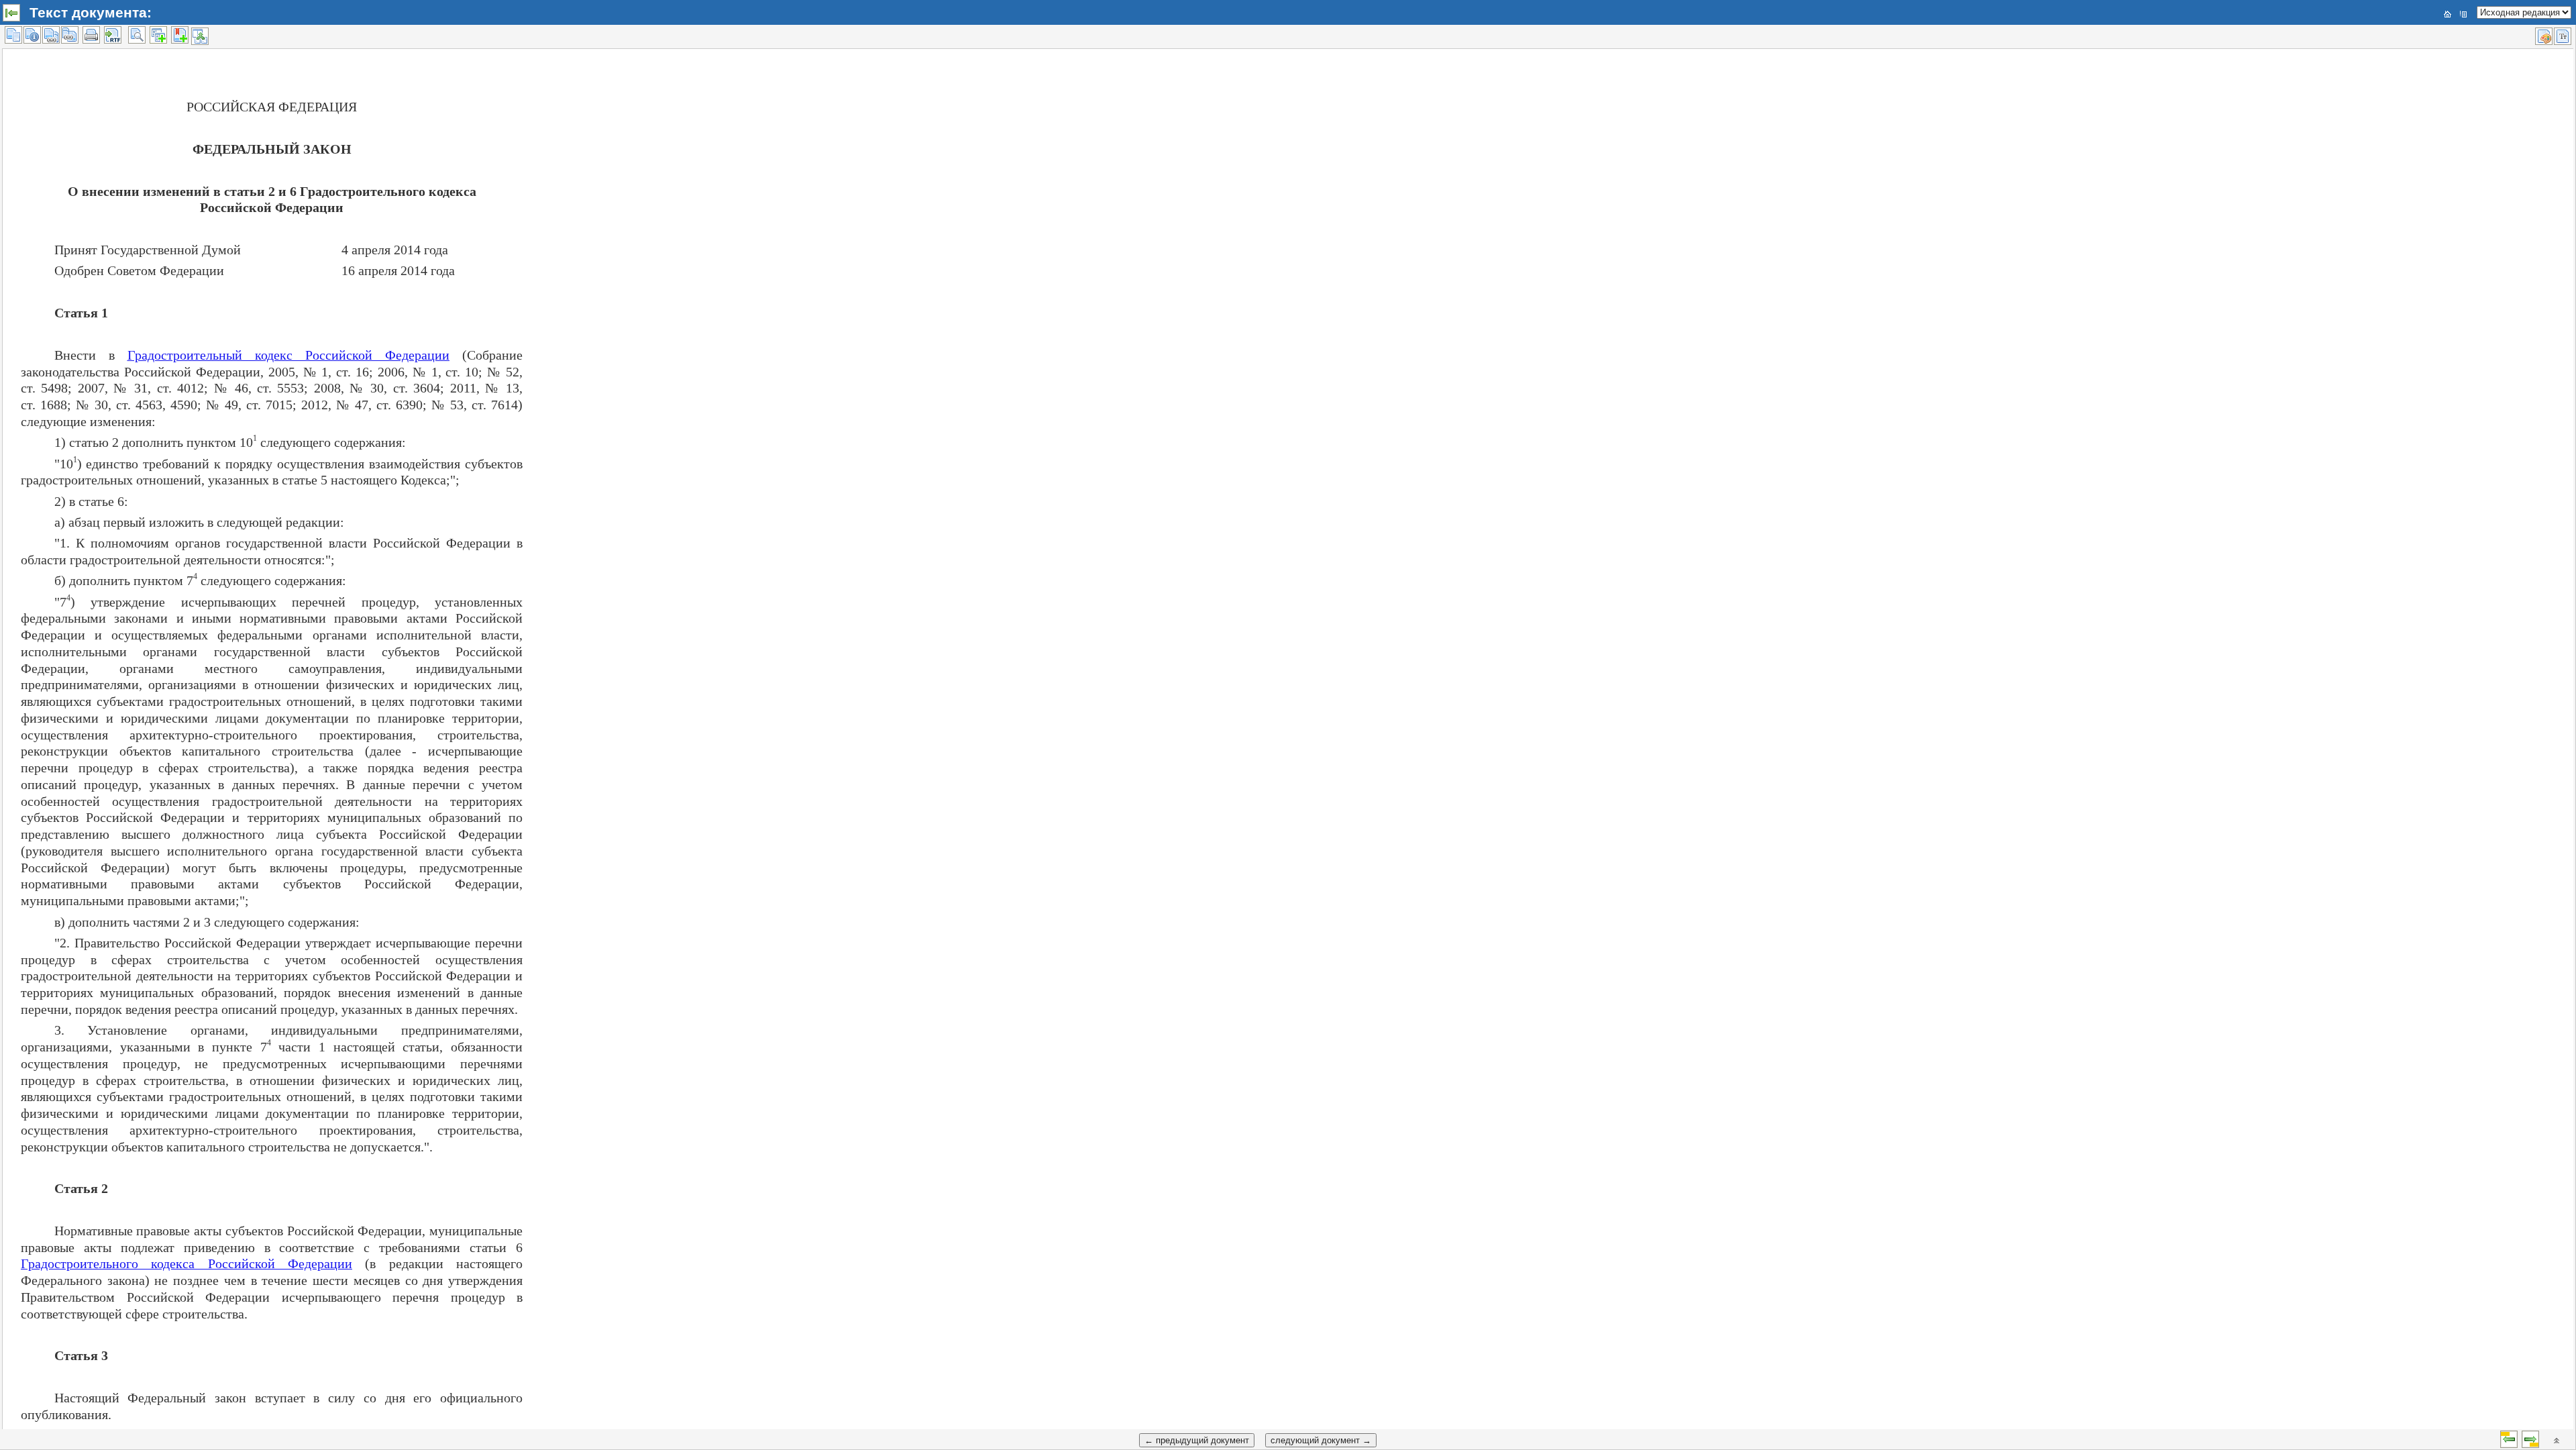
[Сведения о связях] (51, 35)
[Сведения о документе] (32, 35)
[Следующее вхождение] (2530, 1439)
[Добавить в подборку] (158, 35)
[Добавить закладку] (180, 35)
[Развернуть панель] (11, 13)
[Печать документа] (91, 35)
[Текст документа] (13, 35)
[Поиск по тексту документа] (137, 35)
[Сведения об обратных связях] (70, 35)
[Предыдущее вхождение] (2509, 1439)
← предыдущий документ (1197, 1440)
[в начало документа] (2557, 1441)
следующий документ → (1321, 1440)
